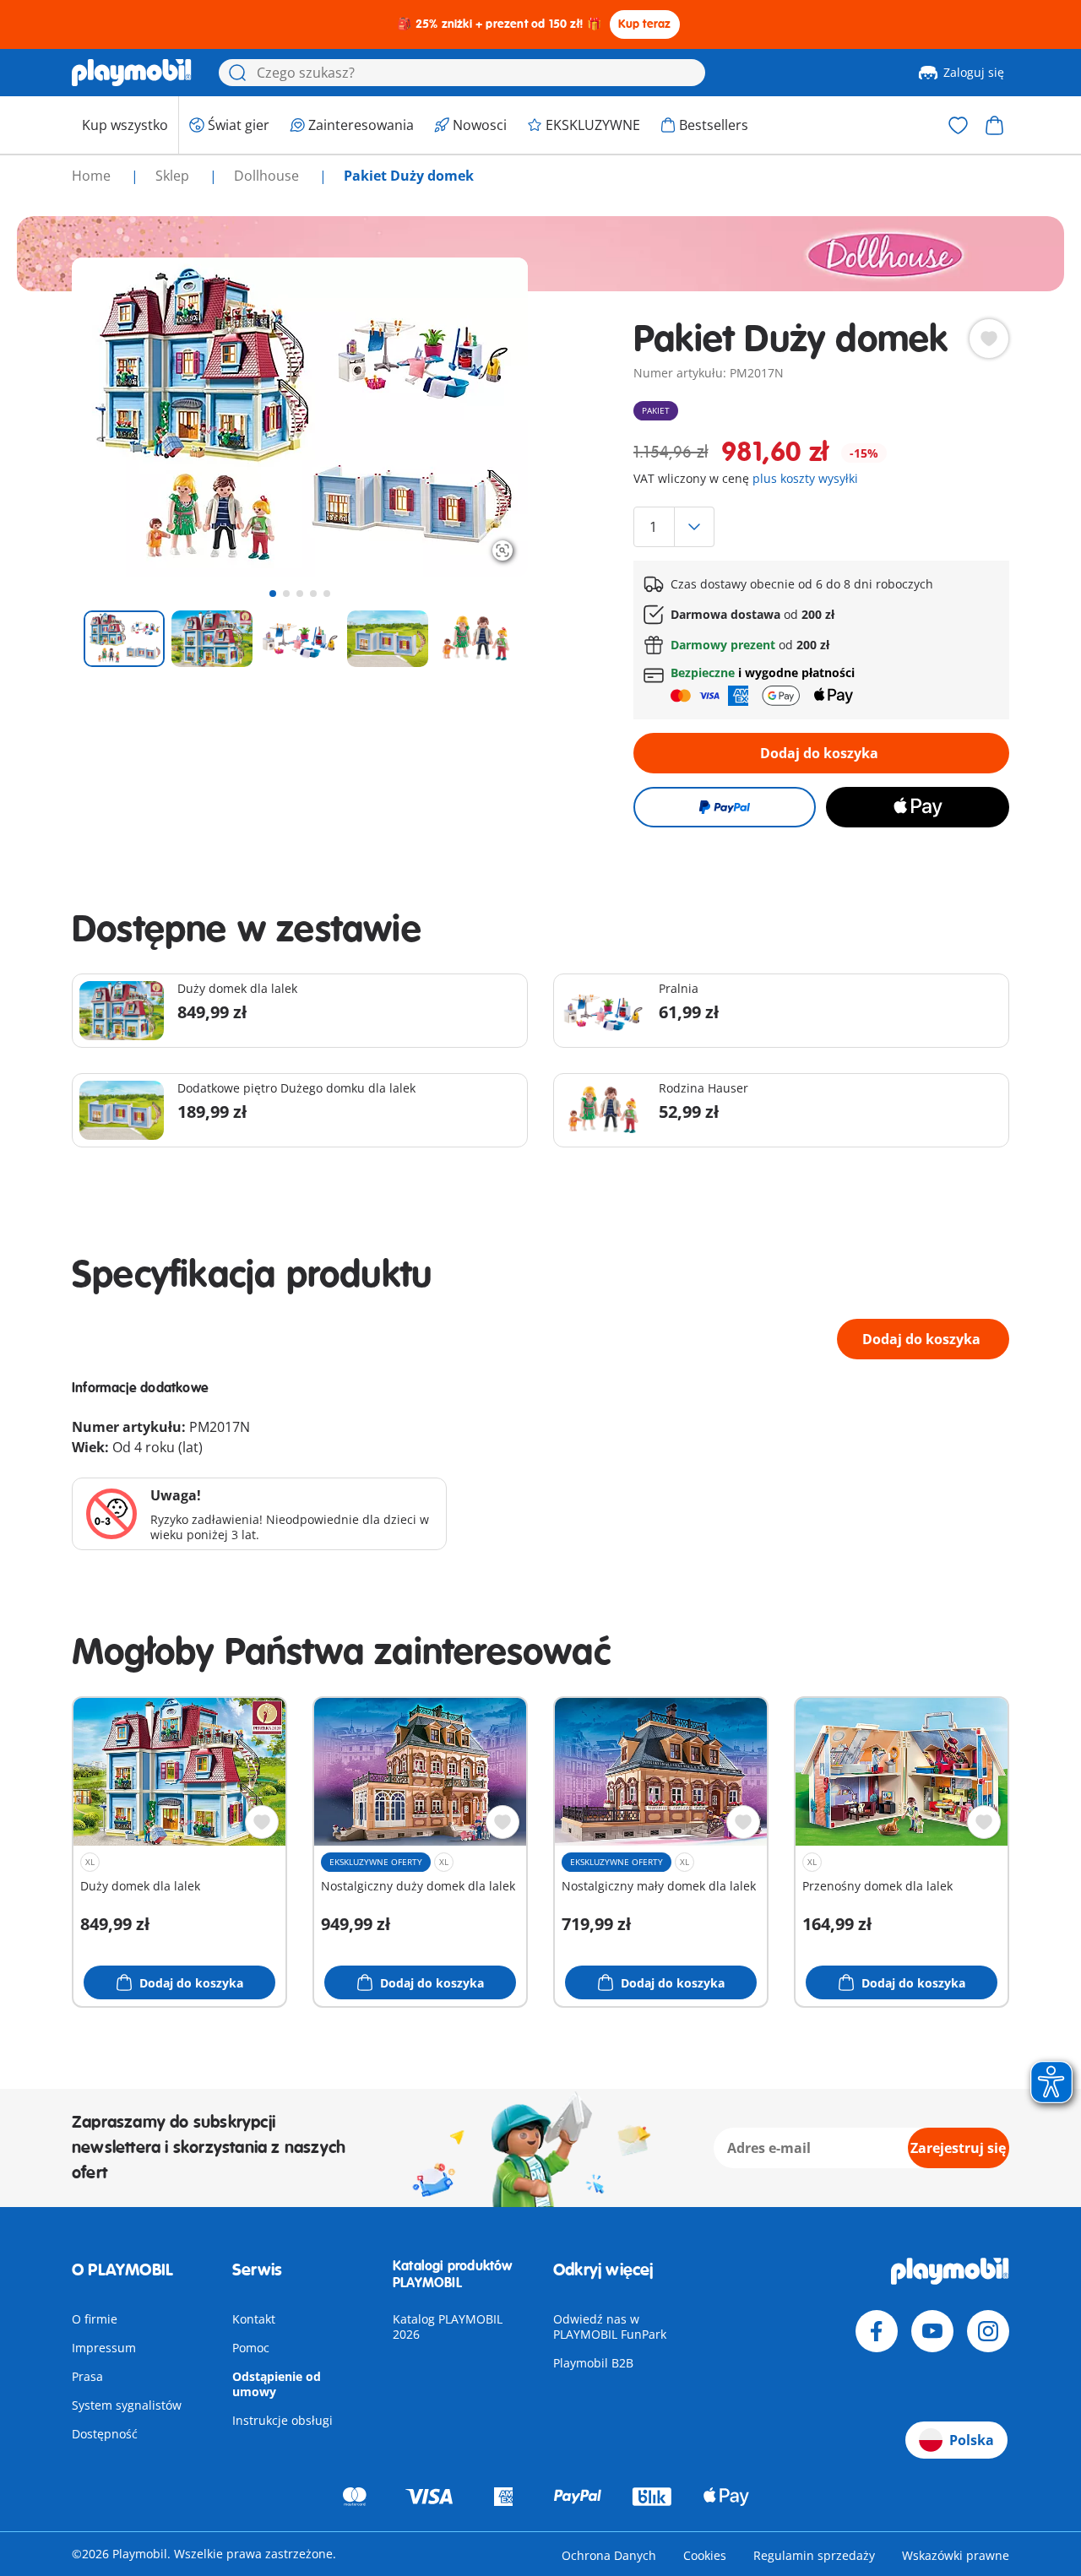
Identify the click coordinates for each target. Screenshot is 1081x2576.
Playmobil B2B (593, 2363)
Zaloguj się (974, 72)
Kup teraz (645, 24)
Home (93, 176)
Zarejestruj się (958, 2148)
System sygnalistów (127, 2405)
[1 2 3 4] (821, 527)
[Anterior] (116, 417)
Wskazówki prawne (956, 2555)
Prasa (87, 2376)
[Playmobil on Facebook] (877, 2331)
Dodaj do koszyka (819, 753)
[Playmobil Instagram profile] (988, 2331)
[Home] (132, 73)
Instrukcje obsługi (282, 2420)
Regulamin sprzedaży (814, 2555)
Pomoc (251, 2348)
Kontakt (254, 2319)
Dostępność (105, 2434)
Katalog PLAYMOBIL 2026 (448, 2327)
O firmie (95, 2319)
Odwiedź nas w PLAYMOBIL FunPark (610, 2327)
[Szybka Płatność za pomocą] (725, 807)
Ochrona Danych (609, 2555)
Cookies (705, 2555)
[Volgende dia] (484, 417)
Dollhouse (268, 176)
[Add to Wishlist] (989, 339)
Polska (972, 2440)
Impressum (104, 2348)
